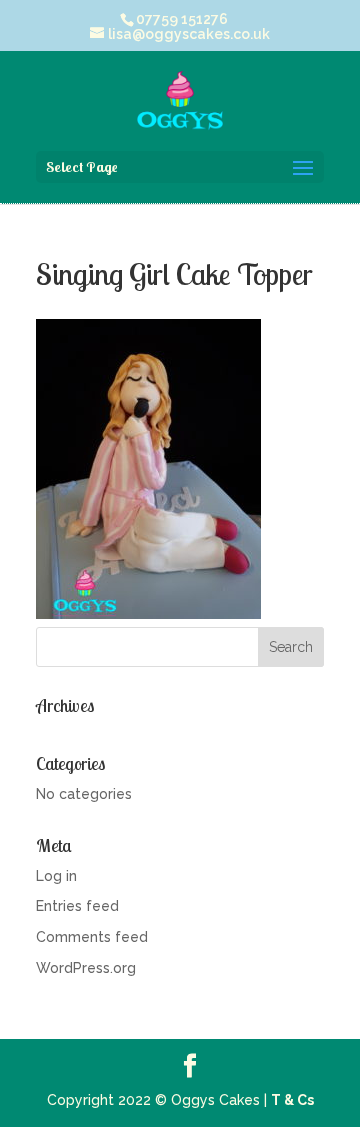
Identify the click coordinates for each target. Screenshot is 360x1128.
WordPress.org (86, 968)
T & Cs (292, 1100)
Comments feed (92, 937)
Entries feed (77, 906)
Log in (56, 876)
